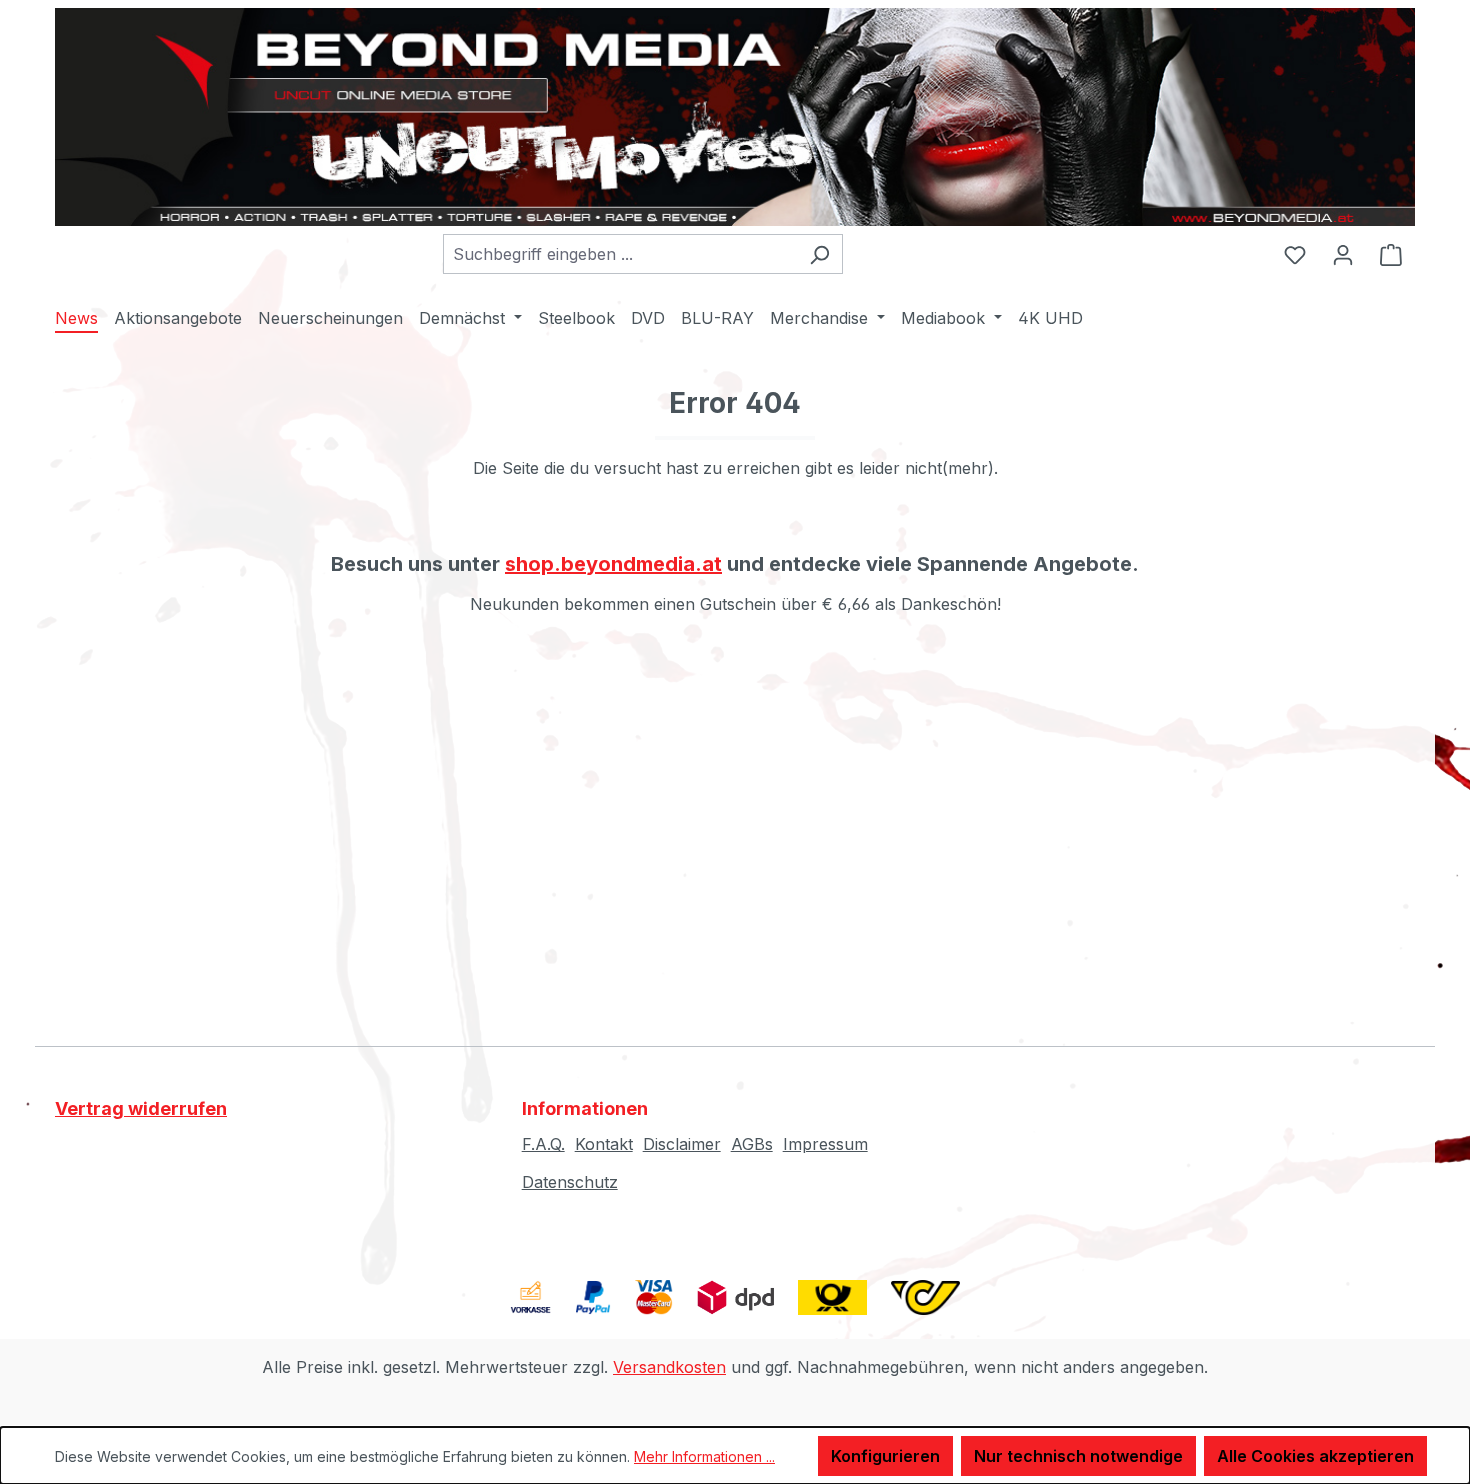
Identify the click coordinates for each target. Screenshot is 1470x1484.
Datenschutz (570, 1182)
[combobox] (620, 254)
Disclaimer (682, 1144)
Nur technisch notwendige (1078, 1456)
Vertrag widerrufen (141, 1108)
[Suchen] (819, 254)
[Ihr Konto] (1343, 254)
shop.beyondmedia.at (613, 564)
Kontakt (604, 1144)
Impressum (825, 1144)
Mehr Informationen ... (704, 1456)
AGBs (752, 1144)
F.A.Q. (543, 1144)
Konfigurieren (885, 1456)
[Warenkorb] (1391, 254)
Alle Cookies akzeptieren (1315, 1456)
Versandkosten (669, 1367)
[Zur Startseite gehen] (735, 117)
